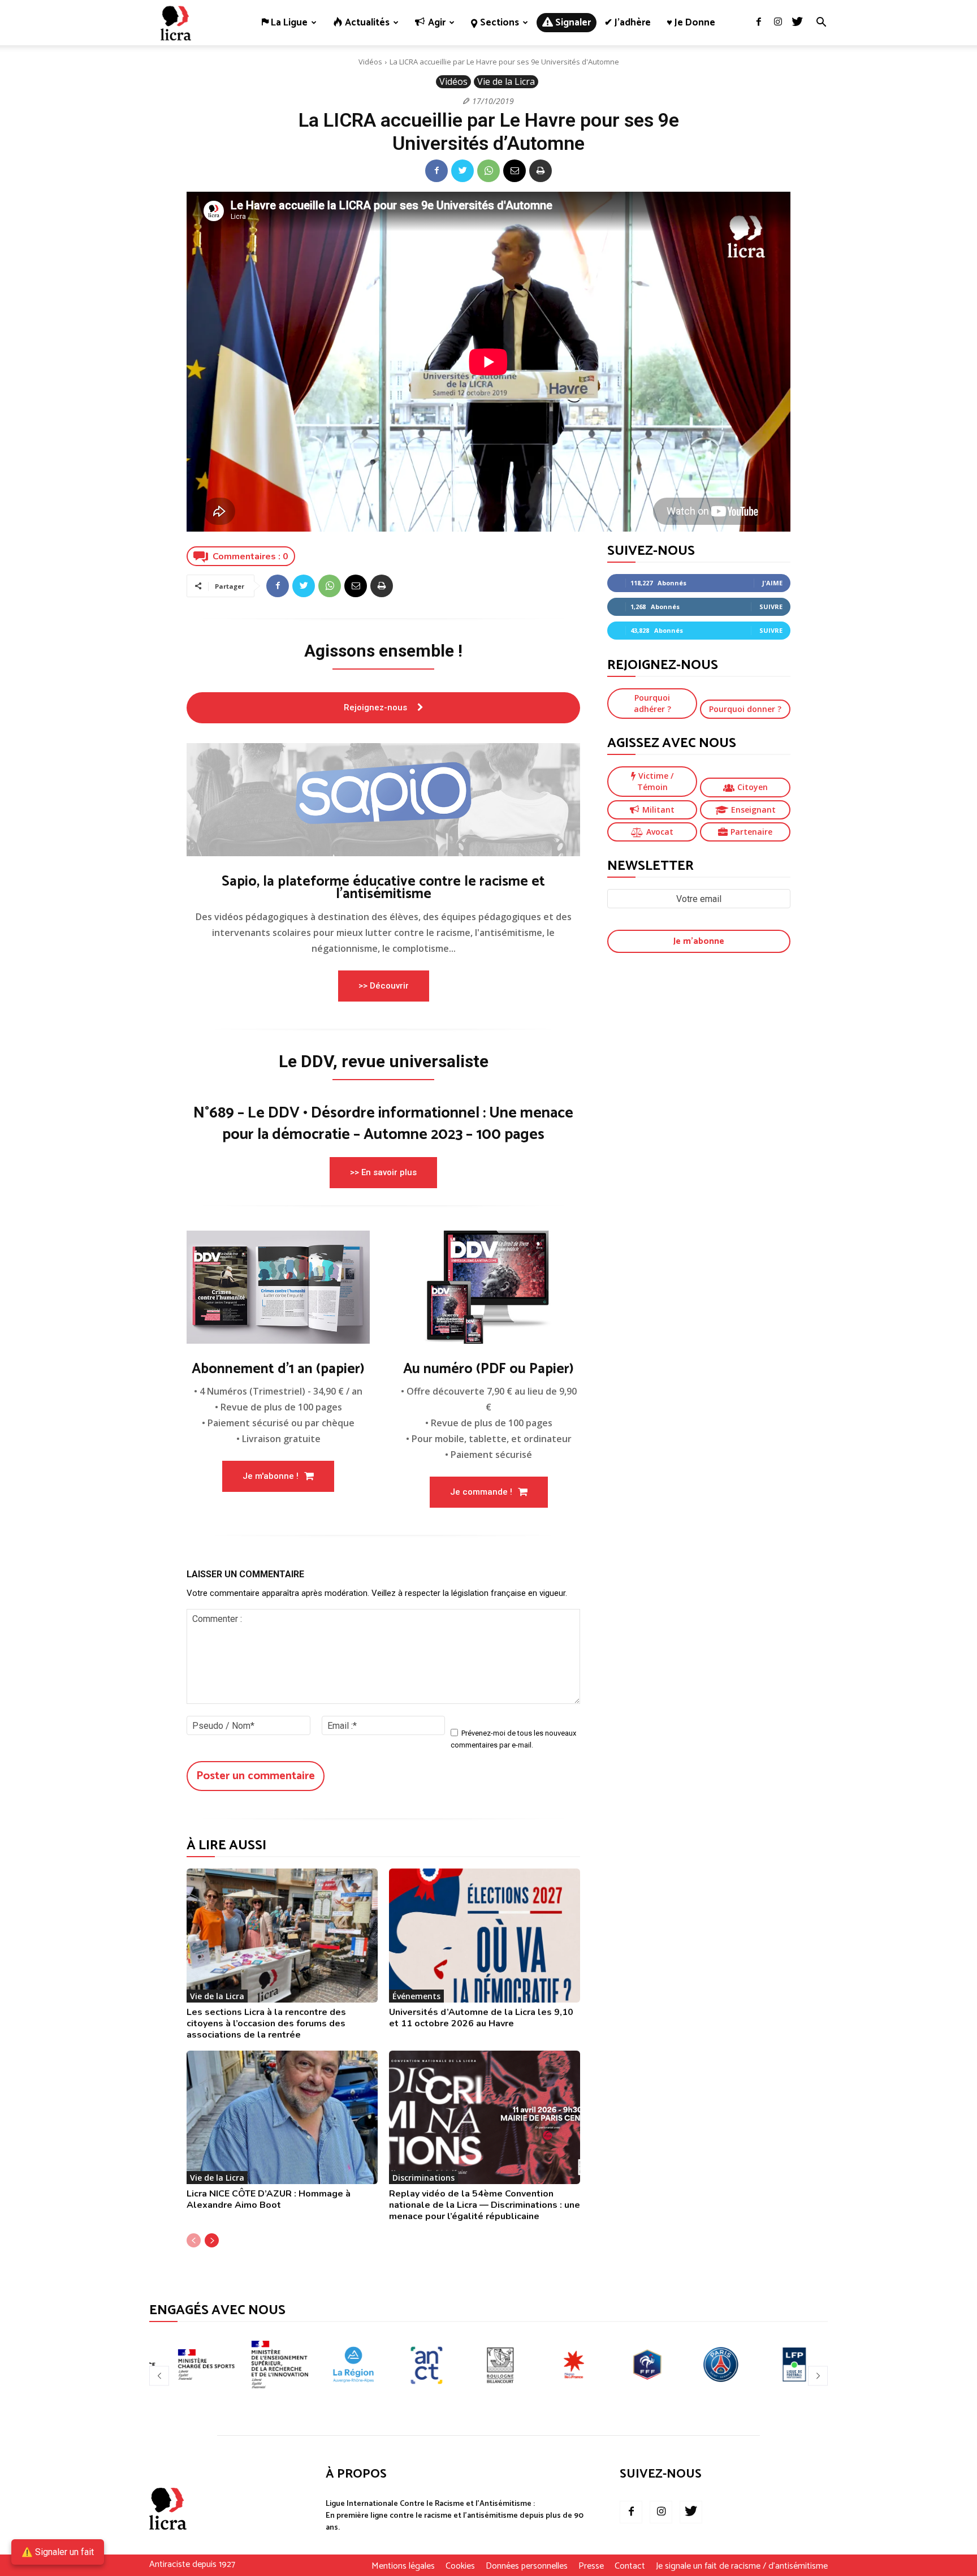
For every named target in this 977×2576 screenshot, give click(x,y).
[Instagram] (778, 23)
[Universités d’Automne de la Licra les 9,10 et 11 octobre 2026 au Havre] (485, 1936)
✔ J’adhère (628, 23)
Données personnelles (527, 2566)
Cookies (460, 2566)
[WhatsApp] (488, 171)
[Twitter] (797, 23)
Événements (416, 1996)
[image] (383, 800)
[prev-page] (194, 2240)
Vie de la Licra (506, 81)
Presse (591, 2566)
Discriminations (423, 2178)
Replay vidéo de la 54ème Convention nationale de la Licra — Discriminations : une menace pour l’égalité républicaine (485, 2205)
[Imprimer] (541, 171)
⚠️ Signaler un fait (58, 2552)
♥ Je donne (691, 23)
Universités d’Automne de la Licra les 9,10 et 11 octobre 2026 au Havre (481, 2018)
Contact (630, 2566)
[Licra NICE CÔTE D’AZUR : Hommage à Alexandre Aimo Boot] (282, 2118)
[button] (821, 23)
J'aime (772, 583)
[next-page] (212, 2240)
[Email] (515, 171)
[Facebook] (759, 23)
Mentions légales (403, 2566)
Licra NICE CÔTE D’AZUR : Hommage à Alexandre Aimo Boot (269, 2199)
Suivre (771, 607)
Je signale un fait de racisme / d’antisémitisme (742, 2566)
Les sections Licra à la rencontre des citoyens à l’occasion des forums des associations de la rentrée (266, 2023)
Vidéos (370, 62)
